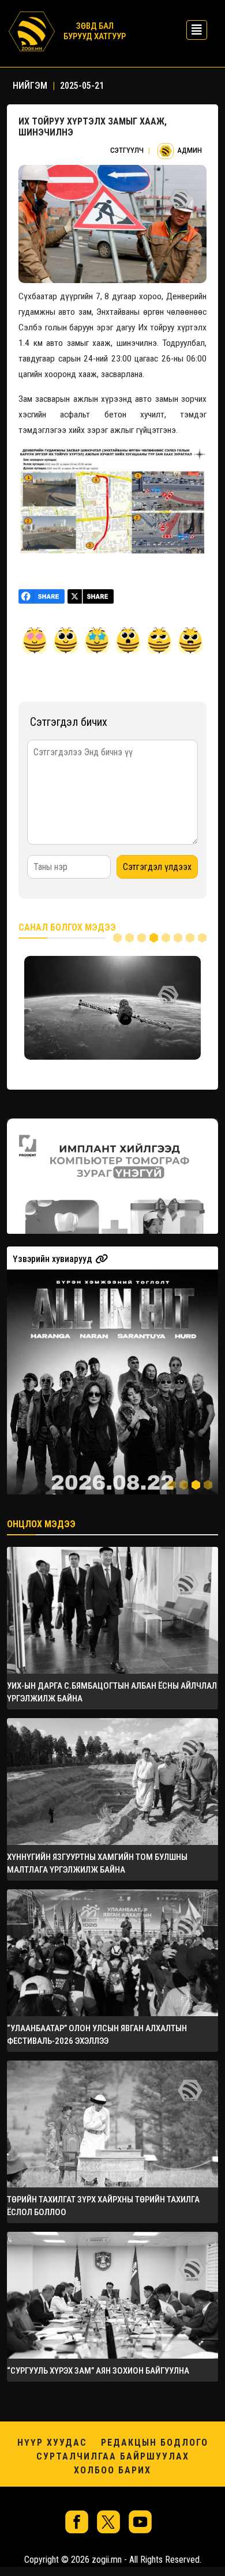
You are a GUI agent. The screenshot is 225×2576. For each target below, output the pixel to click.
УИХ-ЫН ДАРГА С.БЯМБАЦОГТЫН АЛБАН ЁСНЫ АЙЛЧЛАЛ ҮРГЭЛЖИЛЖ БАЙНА (112, 1692)
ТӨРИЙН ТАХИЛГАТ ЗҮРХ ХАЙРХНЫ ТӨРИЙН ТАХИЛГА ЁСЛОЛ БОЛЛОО (103, 2206)
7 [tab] (190, 938)
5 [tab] (166, 938)
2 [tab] (130, 938)
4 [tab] (154, 938)
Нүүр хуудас (52, 2443)
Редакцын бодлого (155, 2443)
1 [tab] (117, 938)
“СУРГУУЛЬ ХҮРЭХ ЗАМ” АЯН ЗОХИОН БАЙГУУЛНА (98, 2371)
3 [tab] (142, 938)
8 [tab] (202, 938)
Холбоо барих (112, 2470)
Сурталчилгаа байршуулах (113, 2456)
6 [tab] (178, 938)
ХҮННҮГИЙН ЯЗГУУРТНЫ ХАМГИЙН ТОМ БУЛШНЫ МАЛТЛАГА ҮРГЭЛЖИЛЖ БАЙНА (97, 1863)
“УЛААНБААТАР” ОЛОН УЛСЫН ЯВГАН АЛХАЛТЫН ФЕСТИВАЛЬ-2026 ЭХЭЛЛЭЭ (97, 2035)
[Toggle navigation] (193, 30)
